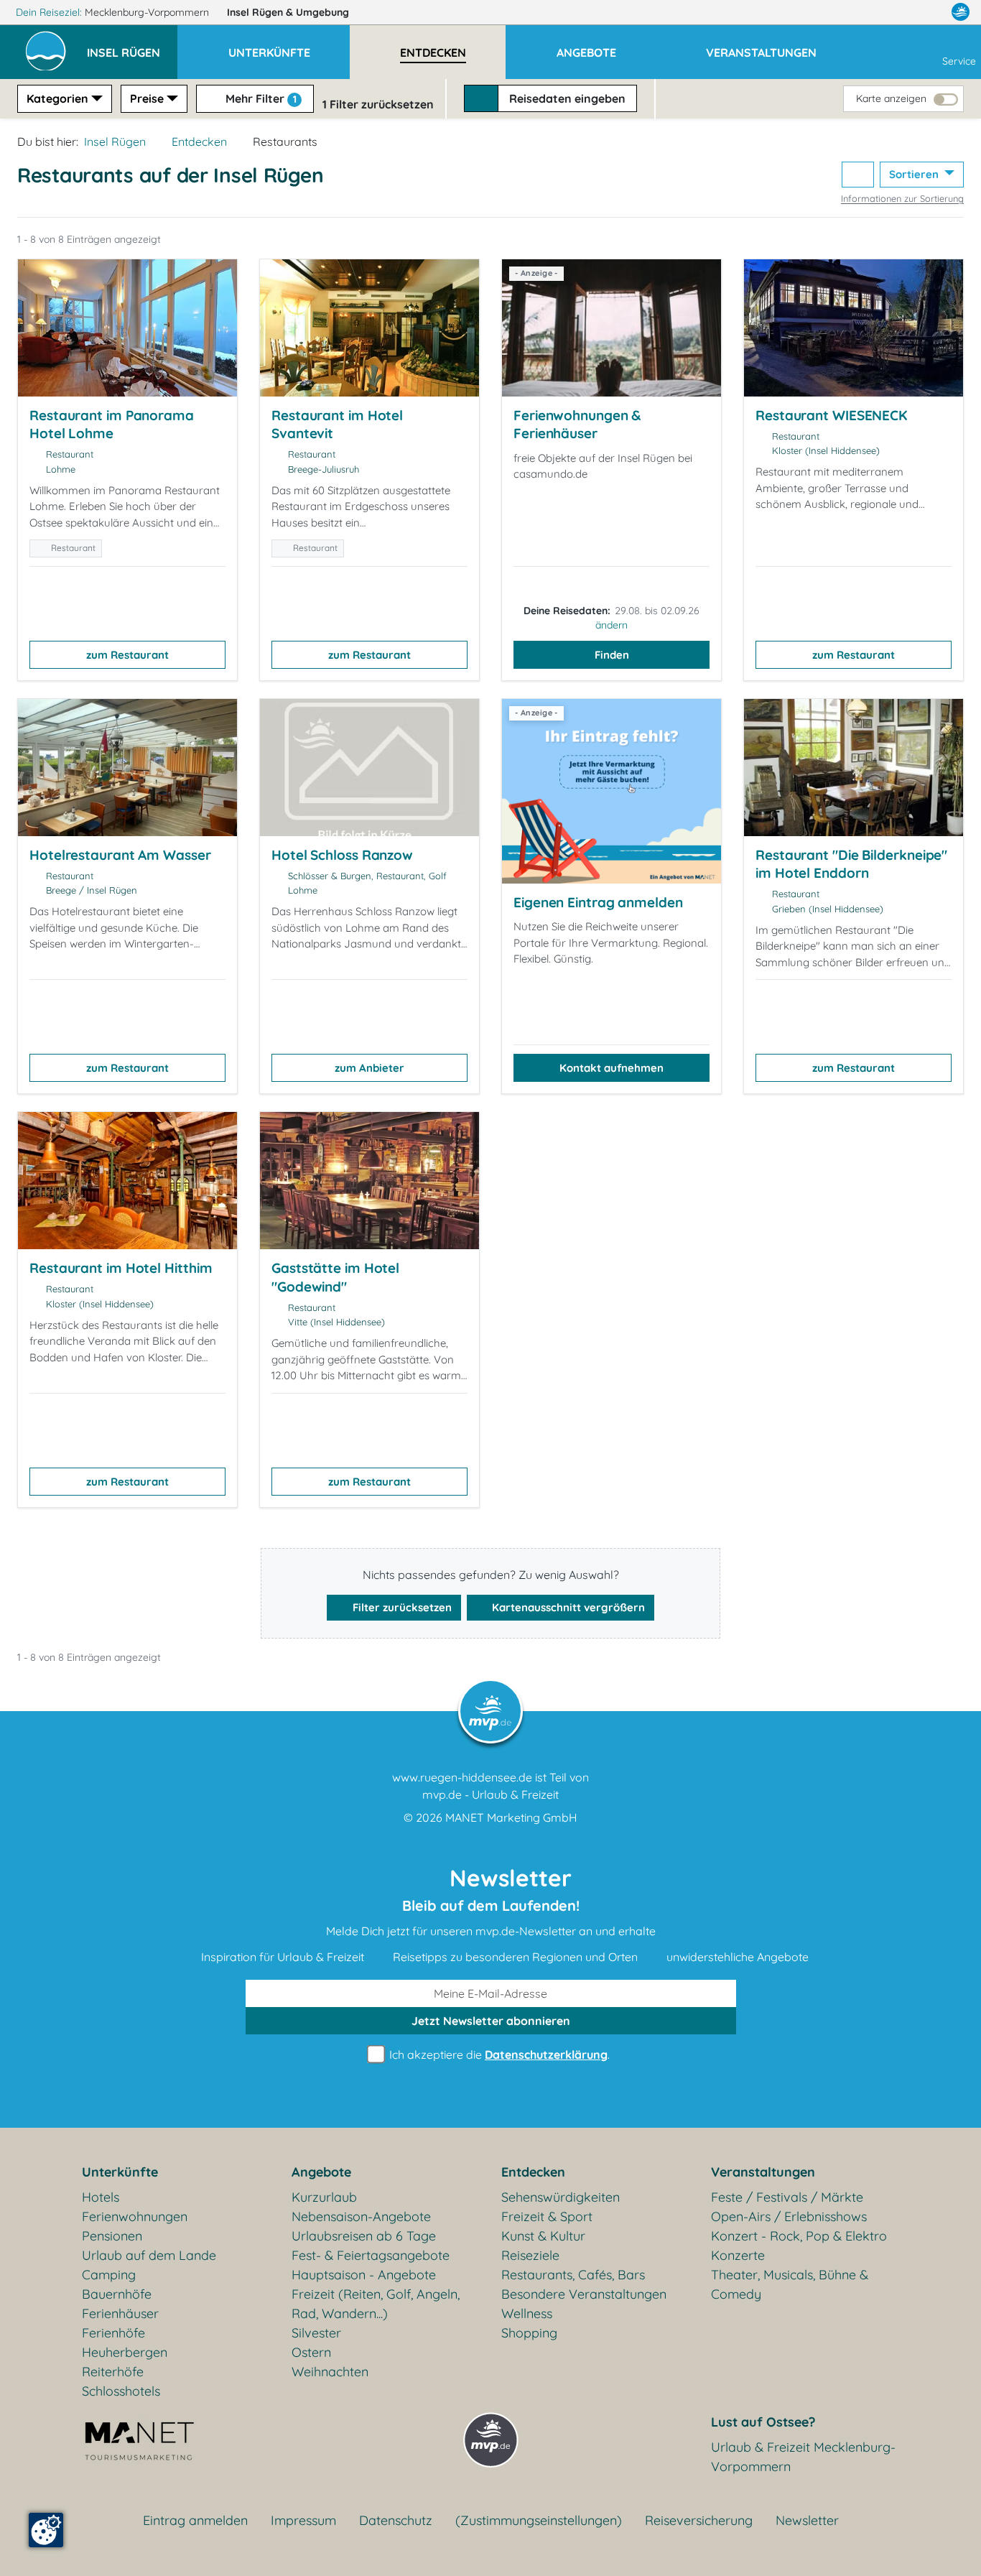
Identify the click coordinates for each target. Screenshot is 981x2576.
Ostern (311, 2352)
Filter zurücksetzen (401, 1607)
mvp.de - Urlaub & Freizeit (490, 1794)
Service (959, 61)
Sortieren (915, 174)
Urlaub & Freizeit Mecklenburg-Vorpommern (803, 2457)
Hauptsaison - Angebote (364, 2275)
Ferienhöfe (113, 2333)
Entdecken (199, 142)
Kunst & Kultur (543, 2236)
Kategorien (57, 98)
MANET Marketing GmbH (511, 1817)
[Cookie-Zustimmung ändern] (46, 2530)
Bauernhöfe (117, 2294)
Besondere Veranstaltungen (584, 2294)
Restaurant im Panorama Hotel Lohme (112, 425)
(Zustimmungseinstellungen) (539, 2520)
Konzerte (738, 2255)
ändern (612, 625)
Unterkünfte (120, 2172)
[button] (132, 46)
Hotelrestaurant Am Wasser (120, 855)
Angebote (321, 2172)
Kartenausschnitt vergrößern (567, 1607)
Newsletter (807, 2520)
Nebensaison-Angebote (361, 2216)
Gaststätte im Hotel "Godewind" (335, 1277)
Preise (147, 98)
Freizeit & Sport (547, 2216)
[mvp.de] (961, 12)
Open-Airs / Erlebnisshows (789, 2216)
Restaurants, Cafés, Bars (573, 2275)
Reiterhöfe (113, 2372)
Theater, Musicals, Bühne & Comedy (790, 2284)
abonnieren (491, 2021)
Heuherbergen (125, 2352)
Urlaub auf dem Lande (149, 2255)
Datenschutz (396, 2520)
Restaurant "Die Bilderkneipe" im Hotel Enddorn (851, 864)
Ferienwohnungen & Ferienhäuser (577, 425)
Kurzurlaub (324, 2197)
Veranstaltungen (763, 2172)
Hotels (101, 2197)
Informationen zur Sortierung (902, 198)
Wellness (527, 2313)
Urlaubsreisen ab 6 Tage (364, 2236)
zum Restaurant (127, 655)
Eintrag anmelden (195, 2520)
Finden (612, 655)
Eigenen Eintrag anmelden (598, 902)
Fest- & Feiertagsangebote (371, 2255)
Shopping (529, 2333)
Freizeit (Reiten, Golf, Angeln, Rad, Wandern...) (376, 2304)
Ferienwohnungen (135, 2216)
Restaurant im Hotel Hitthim (121, 1268)
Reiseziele (530, 2255)
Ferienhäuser (120, 2313)
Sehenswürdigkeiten (561, 2197)
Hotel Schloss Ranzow (342, 855)
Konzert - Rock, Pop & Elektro (799, 2236)
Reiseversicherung (699, 2520)
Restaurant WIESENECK (831, 415)
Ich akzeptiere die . (498, 2054)
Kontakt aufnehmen (612, 1068)
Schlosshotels (121, 2391)
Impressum (303, 2520)
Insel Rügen (288, 12)
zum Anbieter (369, 1068)
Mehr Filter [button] (260, 98)
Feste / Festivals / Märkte (787, 2197)
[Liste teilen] (858, 175)
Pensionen (112, 2236)
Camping (109, 2275)
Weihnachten (330, 2372)
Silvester (316, 2333)
